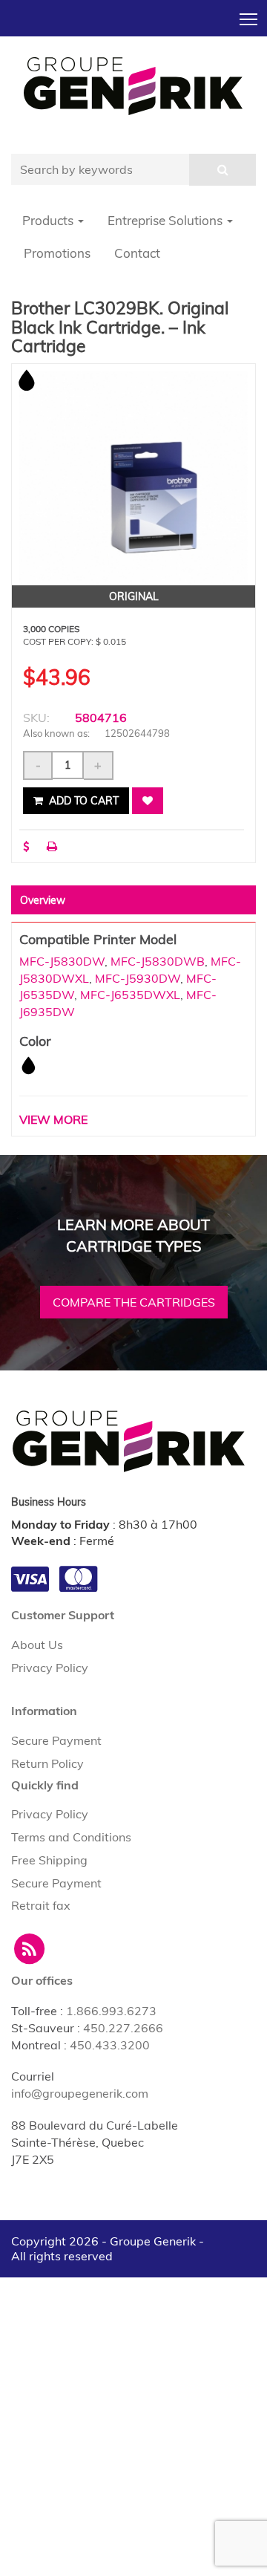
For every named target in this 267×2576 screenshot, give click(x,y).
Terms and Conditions (71, 1837)
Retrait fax (41, 1905)
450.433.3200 (110, 2045)
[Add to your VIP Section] (148, 801)
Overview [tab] (43, 900)
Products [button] (49, 220)
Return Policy (47, 1763)
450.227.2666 (123, 2028)
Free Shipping (49, 1860)
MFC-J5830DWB (158, 961)
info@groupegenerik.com (80, 2093)
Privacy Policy (50, 1668)
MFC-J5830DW (62, 961)
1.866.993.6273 (111, 2011)
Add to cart (82, 801)
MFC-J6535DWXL (130, 995)
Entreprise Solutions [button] (167, 220)
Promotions (57, 253)
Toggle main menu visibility (249, 18)
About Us (37, 1645)
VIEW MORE (53, 1119)
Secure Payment (56, 1740)
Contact (137, 253)
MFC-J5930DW (138, 978)
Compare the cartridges (134, 1302)
